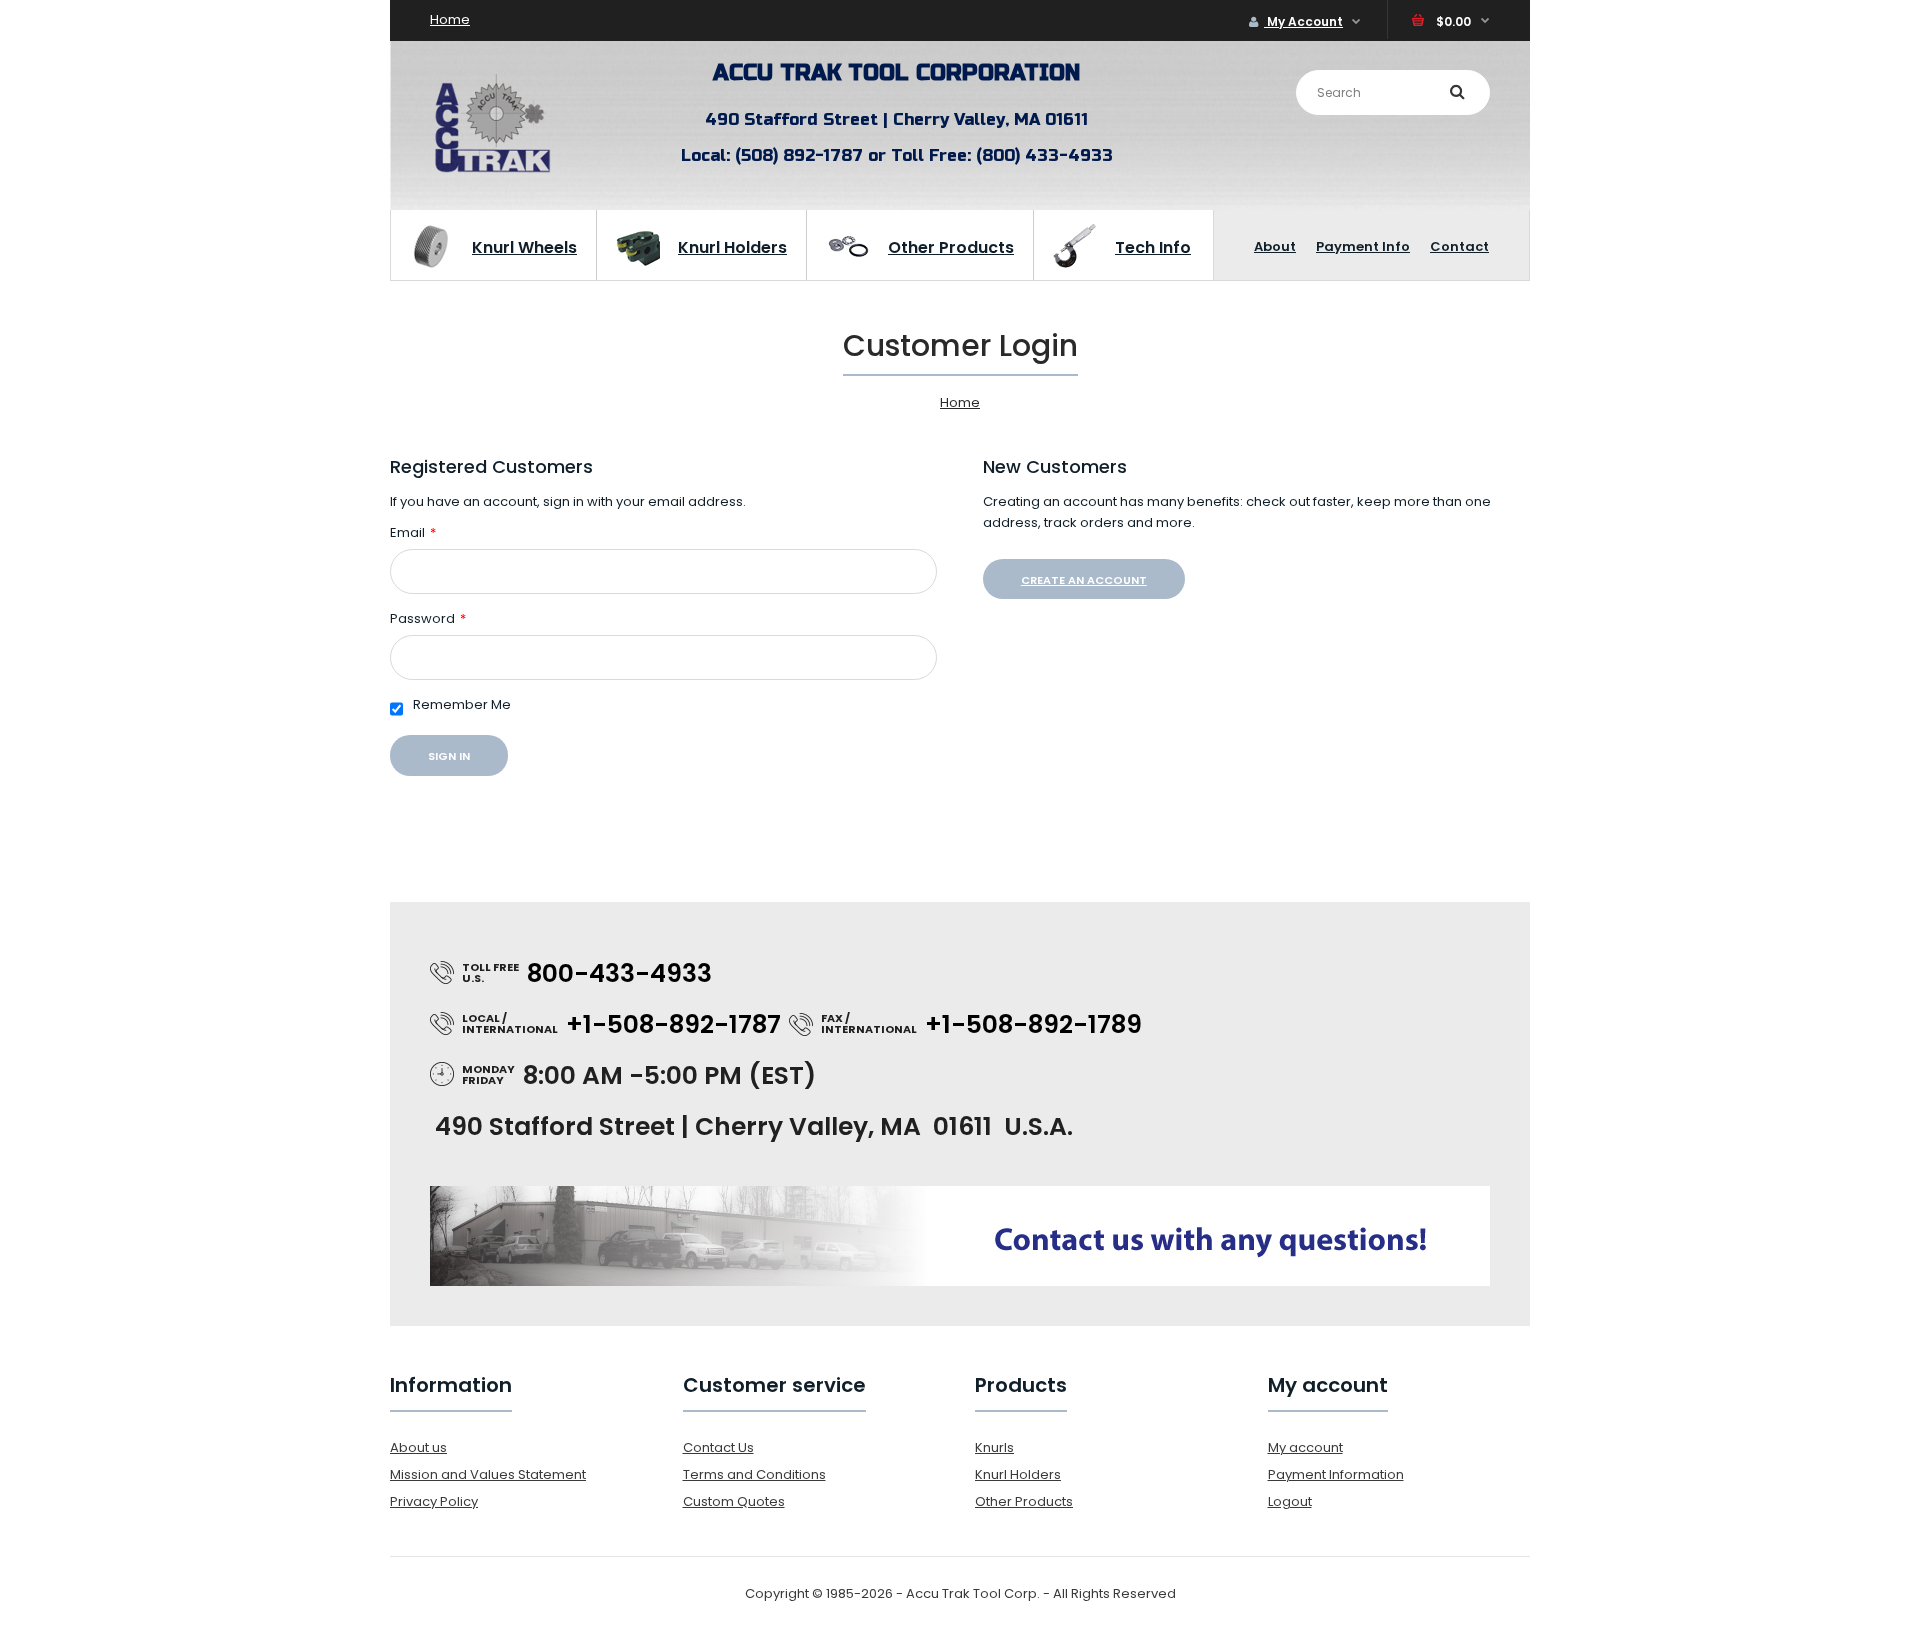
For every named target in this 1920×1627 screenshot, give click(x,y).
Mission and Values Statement (488, 1474)
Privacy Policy (434, 1501)
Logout (1290, 1501)
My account (1305, 1447)
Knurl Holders (1018, 1474)
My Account (1303, 21)
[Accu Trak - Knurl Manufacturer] (492, 171)
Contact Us (718, 1447)
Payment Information (1336, 1474)
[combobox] (1393, 92)
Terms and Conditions (754, 1474)
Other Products (1024, 1501)
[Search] (1457, 91)
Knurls (994, 1447)
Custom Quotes (734, 1501)
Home (450, 19)
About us (418, 1447)
